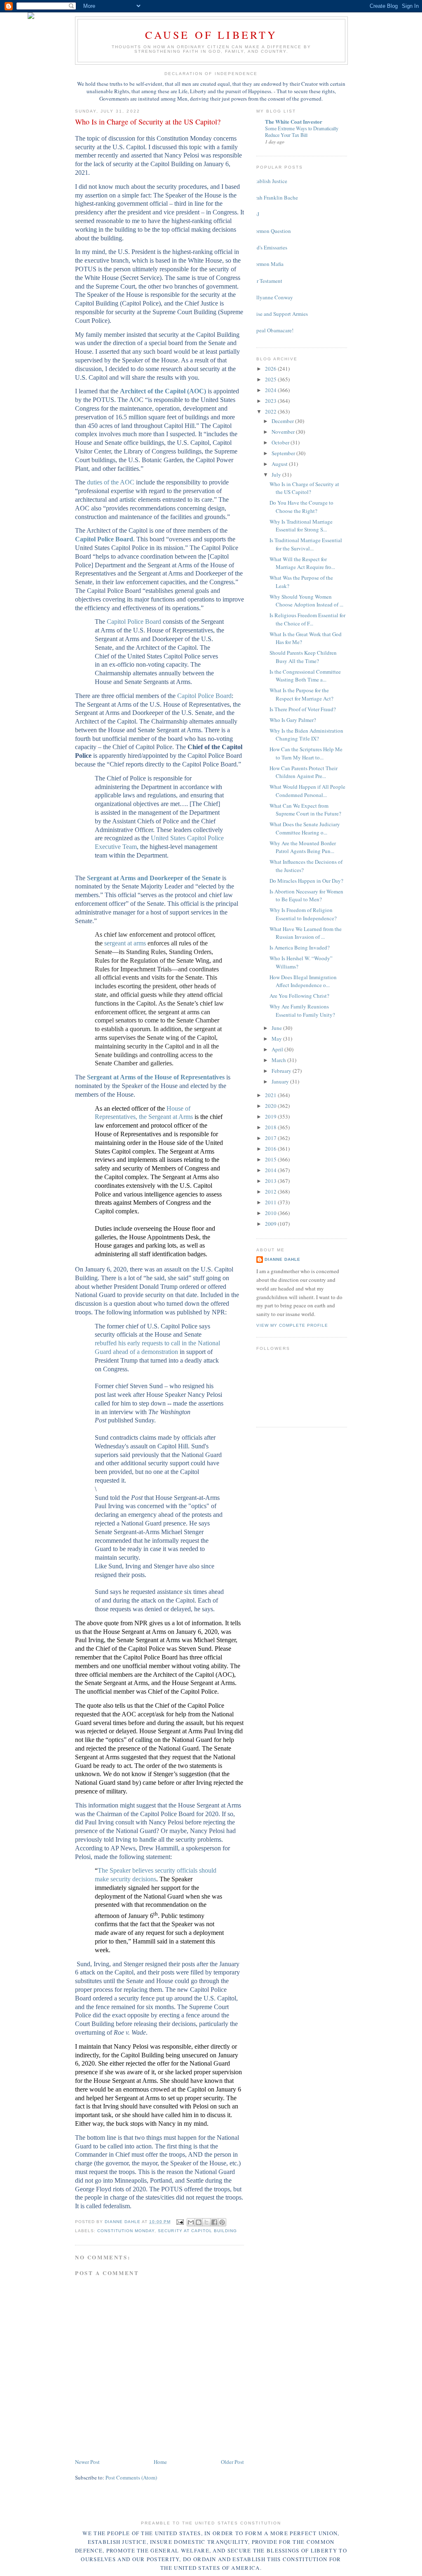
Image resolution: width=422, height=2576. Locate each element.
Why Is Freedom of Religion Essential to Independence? (303, 914)
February (282, 1071)
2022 (271, 411)
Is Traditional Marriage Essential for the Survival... (306, 544)
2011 (271, 1202)
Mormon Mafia (267, 264)
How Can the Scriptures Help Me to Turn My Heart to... (306, 753)
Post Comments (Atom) (131, 2477)
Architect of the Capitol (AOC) (163, 391)
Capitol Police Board (104, 539)
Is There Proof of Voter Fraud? (303, 709)
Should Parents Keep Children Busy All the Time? (303, 657)
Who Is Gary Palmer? (293, 720)
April (278, 1049)
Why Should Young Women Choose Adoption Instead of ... (306, 601)
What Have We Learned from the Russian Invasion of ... (306, 933)
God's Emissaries (269, 247)
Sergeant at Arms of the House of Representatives (156, 1077)
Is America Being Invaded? (300, 947)
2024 (271, 390)
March (279, 1060)
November (284, 432)
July (277, 475)
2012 (271, 1192)
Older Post (232, 2462)
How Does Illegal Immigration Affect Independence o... (303, 981)
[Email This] (191, 2222)
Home (160, 2462)
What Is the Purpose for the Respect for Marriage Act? (301, 694)
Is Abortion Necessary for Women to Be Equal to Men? (306, 895)
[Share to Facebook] (214, 2222)
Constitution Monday (126, 2231)
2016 (271, 1149)
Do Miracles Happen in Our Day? (306, 881)
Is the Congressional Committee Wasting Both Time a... (305, 676)
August (280, 464)
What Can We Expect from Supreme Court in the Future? (305, 810)
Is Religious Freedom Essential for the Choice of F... (307, 619)
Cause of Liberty (211, 35)
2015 (271, 1159)
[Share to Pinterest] (222, 2222)
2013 (271, 1181)
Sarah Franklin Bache (274, 197)
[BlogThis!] (199, 2222)
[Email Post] (180, 2222)
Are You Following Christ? (299, 996)
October (281, 442)
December (283, 421)
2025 (271, 379)
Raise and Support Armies (279, 314)
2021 (271, 1095)
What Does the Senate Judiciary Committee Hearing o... (305, 828)
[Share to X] (206, 2222)
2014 (271, 1170)
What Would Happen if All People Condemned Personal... (307, 791)
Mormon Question (271, 231)
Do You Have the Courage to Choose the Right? (301, 507)
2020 (271, 1106)
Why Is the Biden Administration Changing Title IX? (306, 735)
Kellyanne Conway (272, 297)
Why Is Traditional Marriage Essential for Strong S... (301, 526)
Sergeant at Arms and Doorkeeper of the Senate (154, 878)
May (277, 1039)
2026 (271, 369)
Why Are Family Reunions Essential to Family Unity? (302, 1011)
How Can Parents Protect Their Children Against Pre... (304, 772)
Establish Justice (269, 181)
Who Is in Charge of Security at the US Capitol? (304, 488)
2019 (271, 1116)
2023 (271, 401)
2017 (271, 1138)
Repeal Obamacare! (272, 330)
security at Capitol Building (197, 2231)
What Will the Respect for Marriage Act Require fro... (302, 563)
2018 (271, 1127)
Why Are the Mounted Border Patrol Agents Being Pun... (303, 847)
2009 (271, 1224)
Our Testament (266, 281)
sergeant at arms (125, 943)
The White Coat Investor (294, 121)
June (277, 1028)
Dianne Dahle (283, 1259)
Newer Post (87, 2462)
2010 (271, 1213)
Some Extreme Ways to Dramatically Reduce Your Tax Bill (302, 132)
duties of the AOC (111, 482)
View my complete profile (292, 1325)
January (281, 1081)
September (284, 453)
